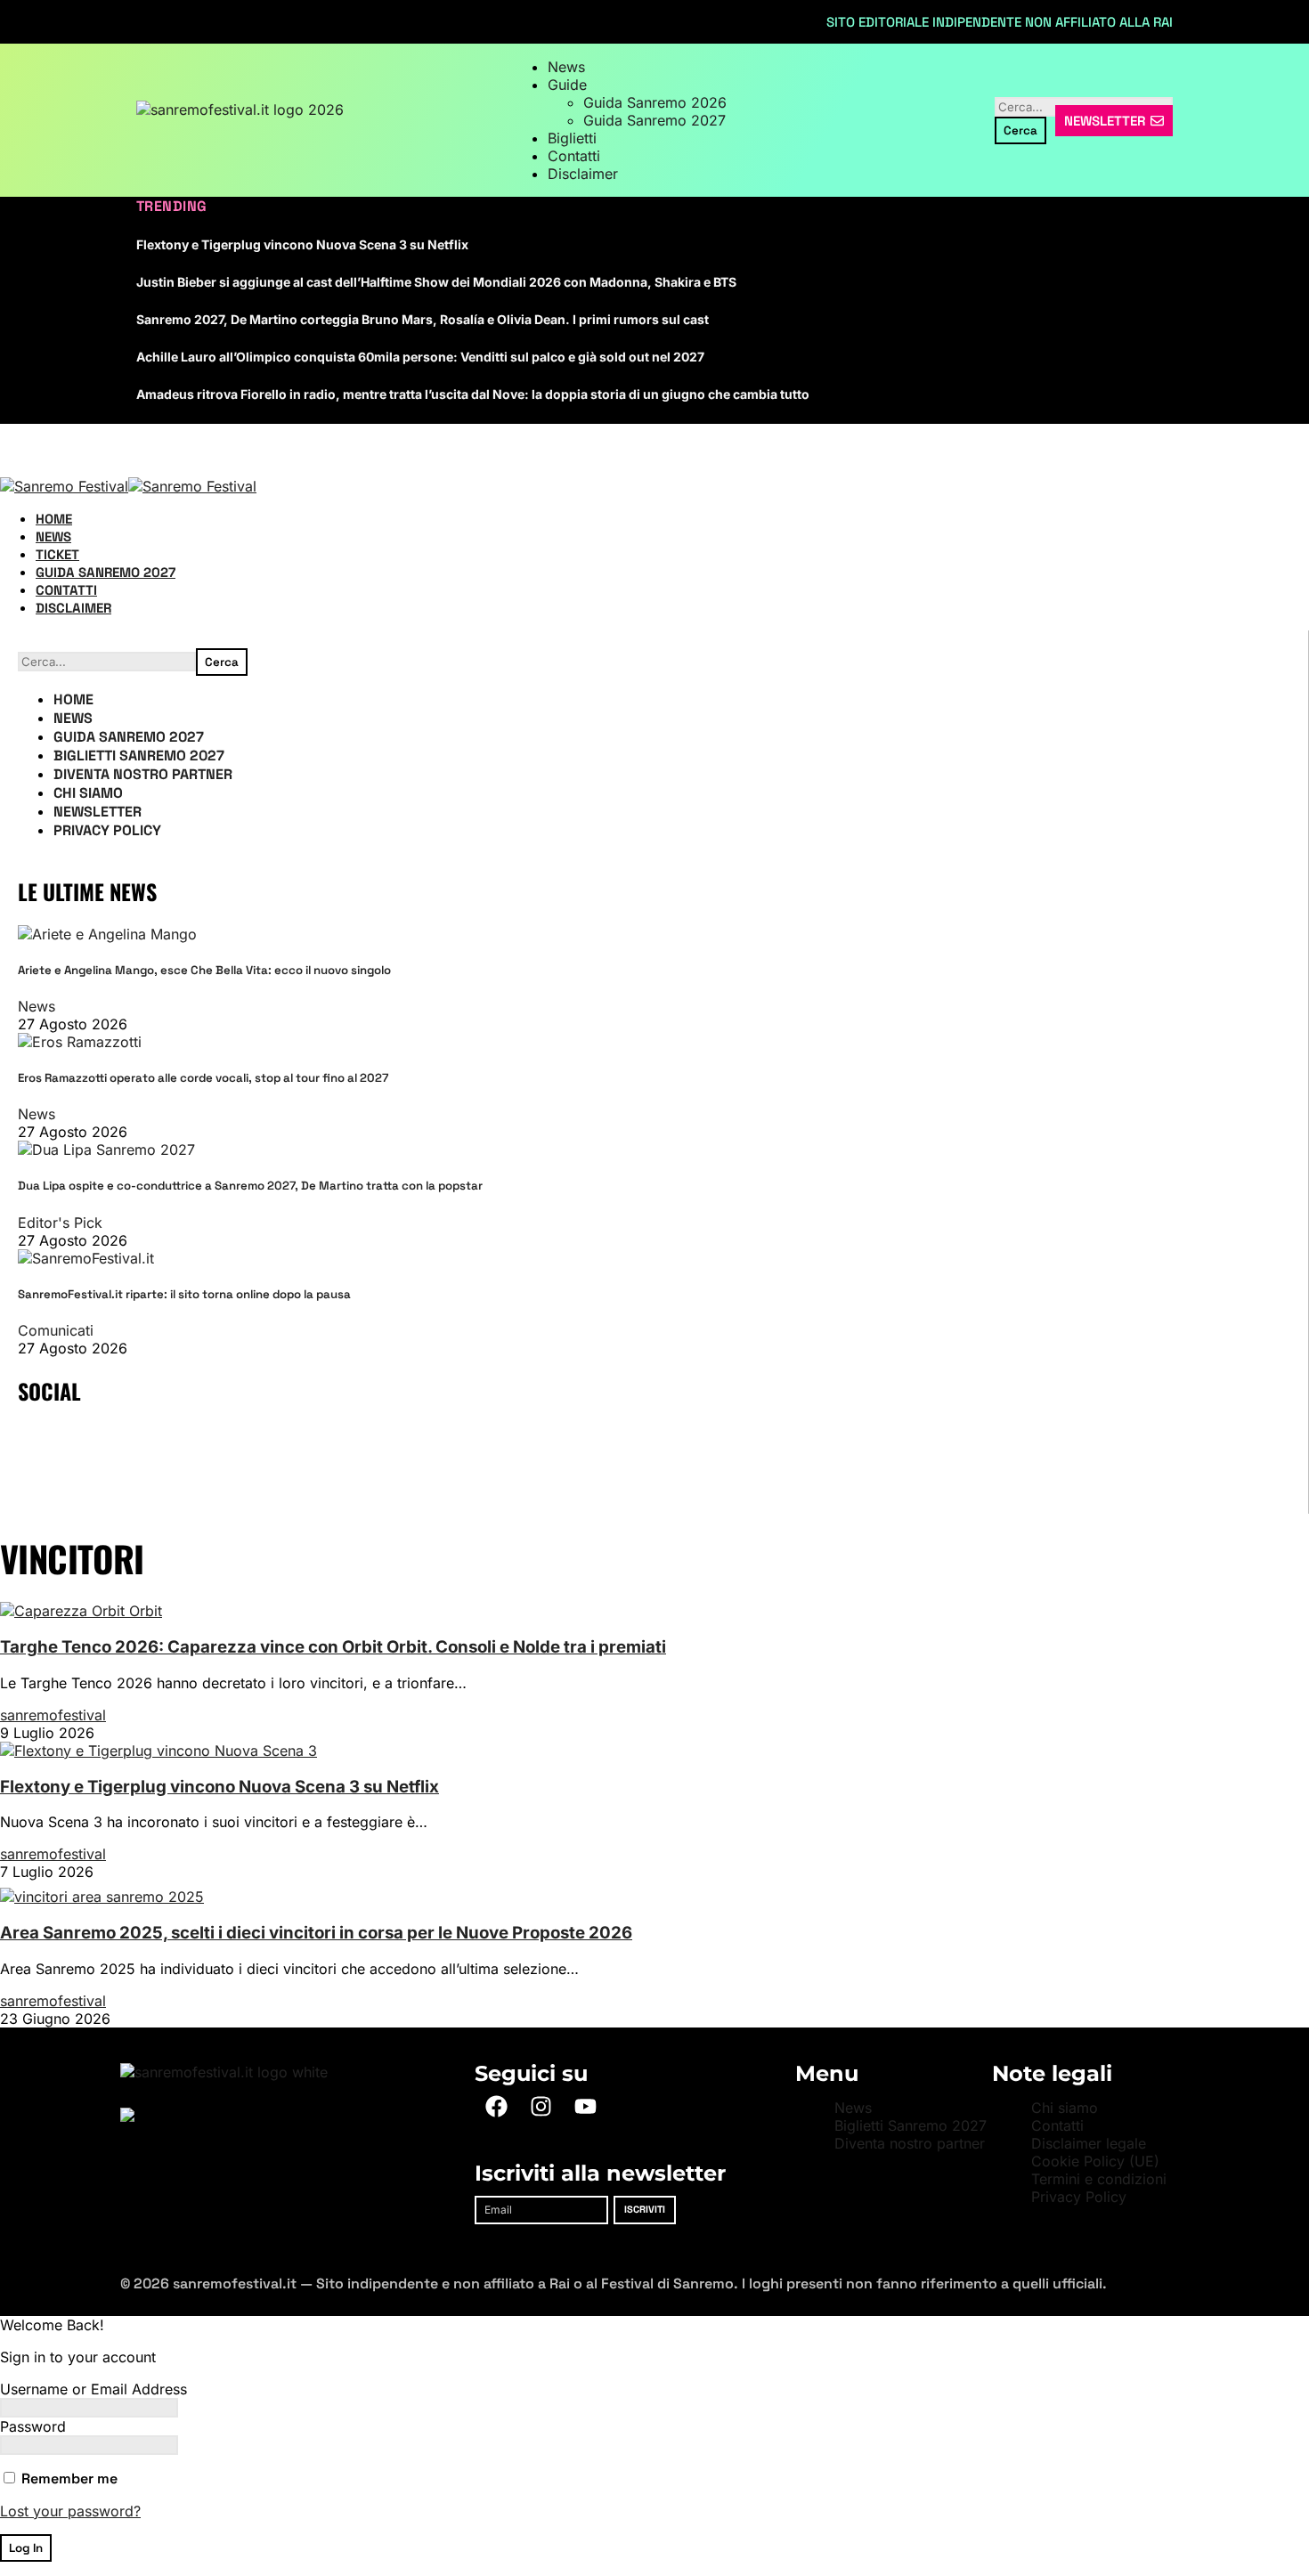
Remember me (68, 2478)
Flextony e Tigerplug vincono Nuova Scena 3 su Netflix (302, 244)
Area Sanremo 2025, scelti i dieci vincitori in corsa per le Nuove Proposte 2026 (316, 1933)
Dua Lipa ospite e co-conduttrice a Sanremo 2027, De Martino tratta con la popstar (250, 1186)
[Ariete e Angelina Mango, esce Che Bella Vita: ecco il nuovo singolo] (107, 934)
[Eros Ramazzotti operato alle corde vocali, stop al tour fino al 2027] (80, 1042)
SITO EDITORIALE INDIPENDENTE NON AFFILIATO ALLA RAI (1000, 22)
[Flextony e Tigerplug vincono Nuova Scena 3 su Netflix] (159, 1751)
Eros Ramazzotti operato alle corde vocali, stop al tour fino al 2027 (203, 1078)
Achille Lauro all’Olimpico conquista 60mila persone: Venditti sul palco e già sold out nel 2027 (420, 357)
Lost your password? (70, 2511)
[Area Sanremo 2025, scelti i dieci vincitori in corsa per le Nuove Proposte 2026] (102, 1897)
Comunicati (56, 1330)
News (37, 1006)
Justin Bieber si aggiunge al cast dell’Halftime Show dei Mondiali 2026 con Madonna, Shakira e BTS (436, 282)
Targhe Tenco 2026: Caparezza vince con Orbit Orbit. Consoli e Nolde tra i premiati (333, 1647)
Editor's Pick (60, 1223)
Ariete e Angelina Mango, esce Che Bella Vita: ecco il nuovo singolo (204, 970)
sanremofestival (53, 1715)
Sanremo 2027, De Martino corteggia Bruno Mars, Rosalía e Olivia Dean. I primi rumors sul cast (423, 319)
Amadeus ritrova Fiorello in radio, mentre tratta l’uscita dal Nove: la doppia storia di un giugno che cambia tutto (473, 394)
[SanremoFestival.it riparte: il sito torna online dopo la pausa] (86, 1258)
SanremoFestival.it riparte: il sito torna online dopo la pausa (184, 1294)
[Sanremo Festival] (128, 486)
